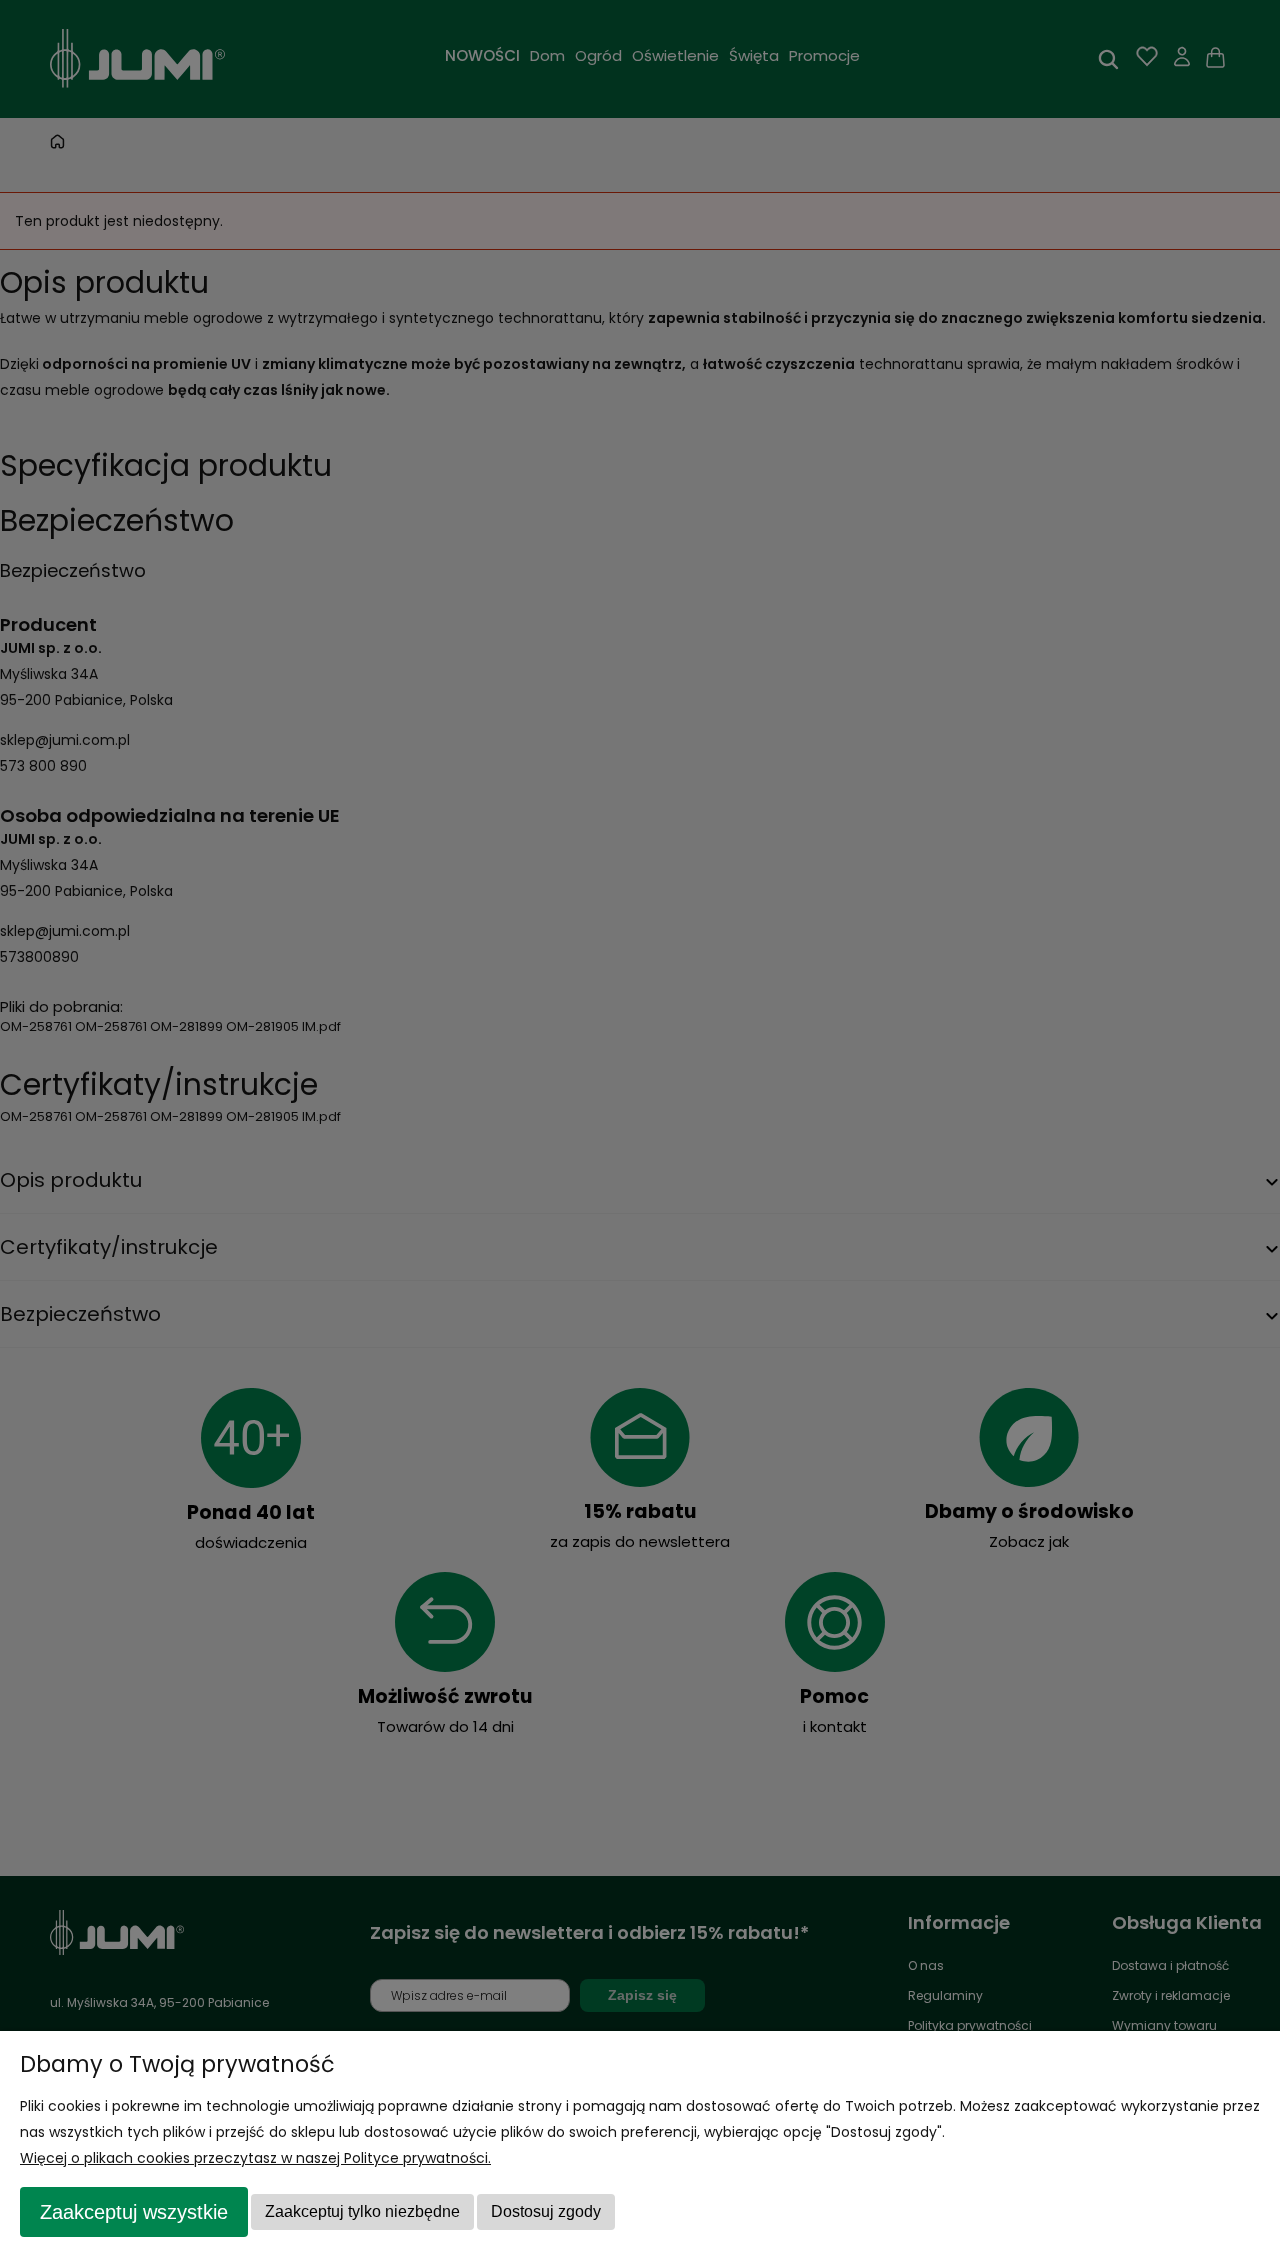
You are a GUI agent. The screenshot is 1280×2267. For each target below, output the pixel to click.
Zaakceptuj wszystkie (134, 2212)
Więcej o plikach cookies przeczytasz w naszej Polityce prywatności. (255, 2158)
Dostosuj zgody (546, 2211)
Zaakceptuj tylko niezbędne (362, 2211)
